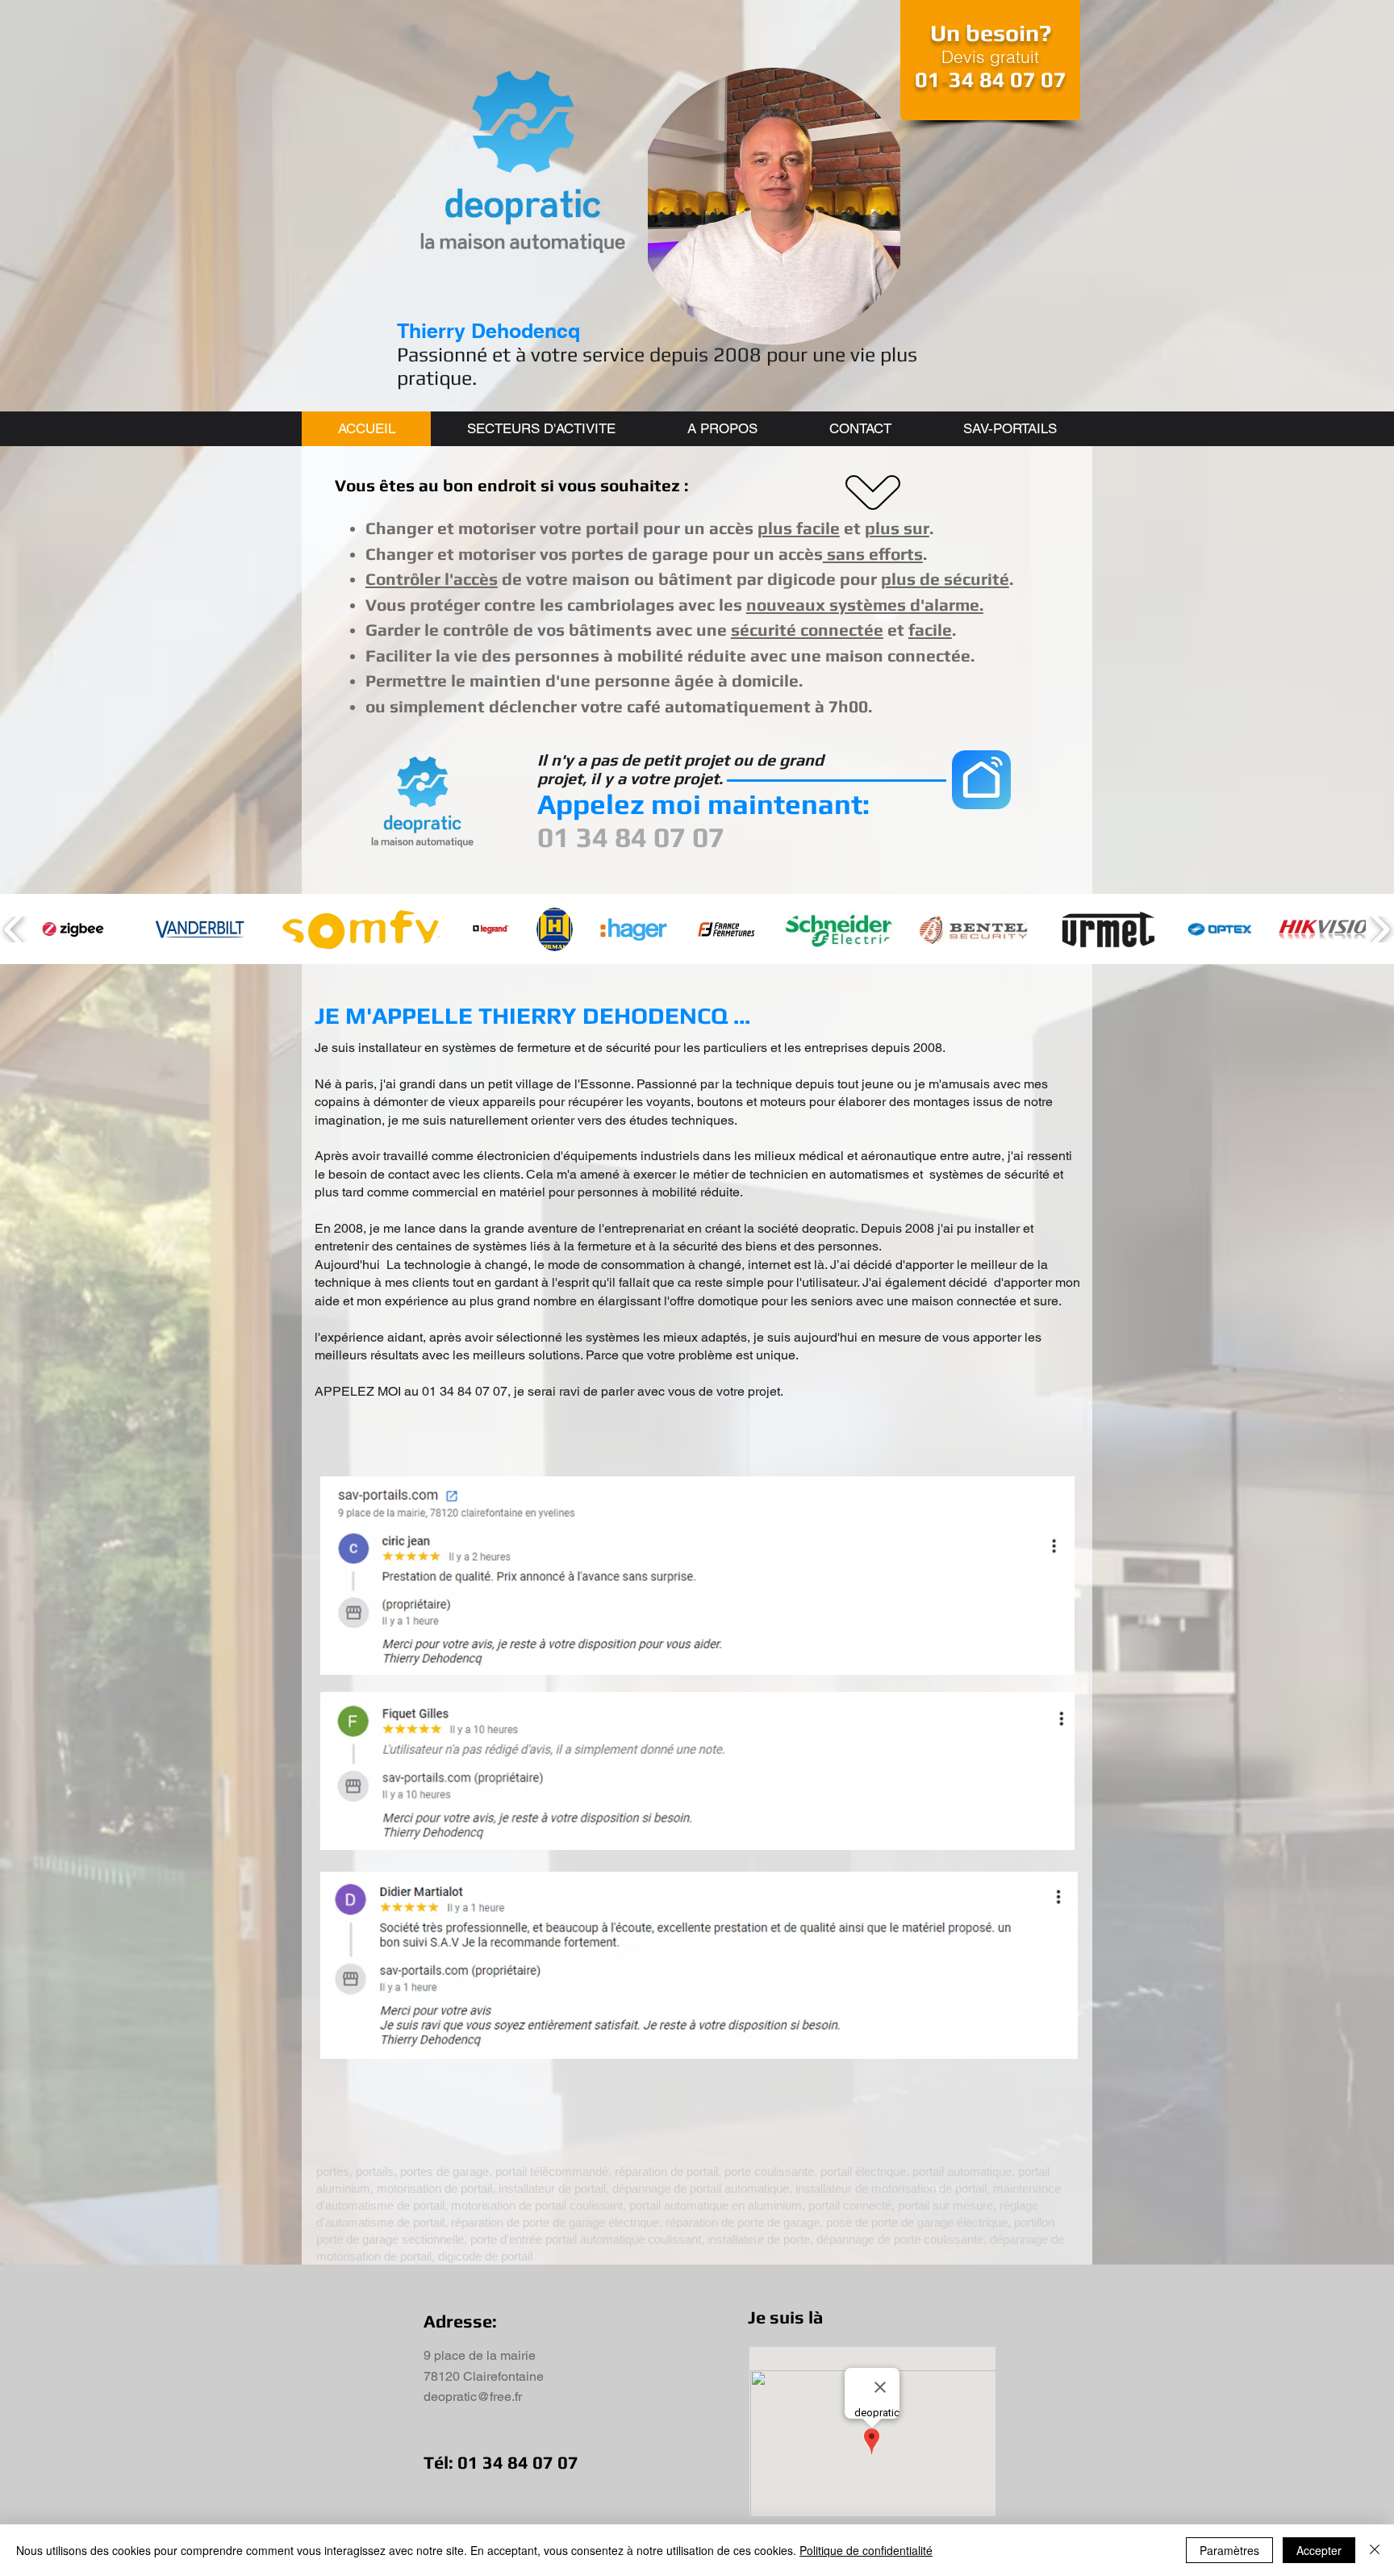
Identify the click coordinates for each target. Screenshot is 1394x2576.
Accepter (1319, 2550)
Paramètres (1229, 2550)
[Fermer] (1375, 2550)
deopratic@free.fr (473, 2396)
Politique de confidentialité (866, 2550)
